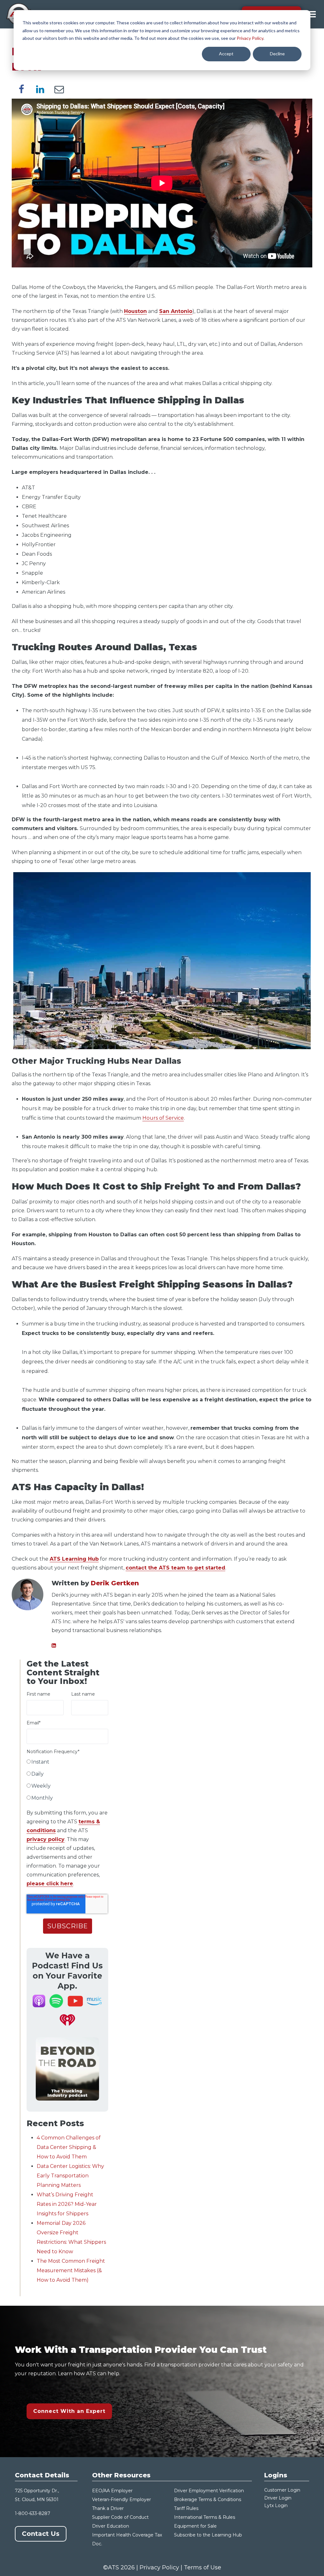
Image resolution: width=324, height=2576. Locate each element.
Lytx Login (276, 2506)
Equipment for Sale (195, 2526)
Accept (226, 54)
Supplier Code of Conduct (120, 2517)
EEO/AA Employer (112, 2491)
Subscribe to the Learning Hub (208, 2535)
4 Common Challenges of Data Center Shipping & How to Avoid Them (69, 2147)
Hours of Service (163, 1118)
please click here (50, 1884)
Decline (277, 54)
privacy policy (46, 1839)
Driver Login (278, 2498)
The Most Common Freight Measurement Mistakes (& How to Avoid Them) (71, 2270)
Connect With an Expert (69, 2411)
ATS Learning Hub (74, 1559)
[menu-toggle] (312, 14)
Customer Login (282, 2490)
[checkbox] (67, 1781)
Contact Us (41, 2534)
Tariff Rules (186, 2508)
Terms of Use (202, 2567)
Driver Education (111, 2526)
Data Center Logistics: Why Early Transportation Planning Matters (70, 2176)
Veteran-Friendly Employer (121, 2500)
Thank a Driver (108, 2508)
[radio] (67, 1763)
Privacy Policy (250, 38)
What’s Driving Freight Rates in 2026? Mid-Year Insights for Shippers (67, 2204)
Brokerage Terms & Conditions (208, 2500)
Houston (135, 311)
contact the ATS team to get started (175, 1568)
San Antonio (176, 311)
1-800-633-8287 (33, 2513)
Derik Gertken (115, 1583)
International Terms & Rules (205, 2517)
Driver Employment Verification (209, 2491)
